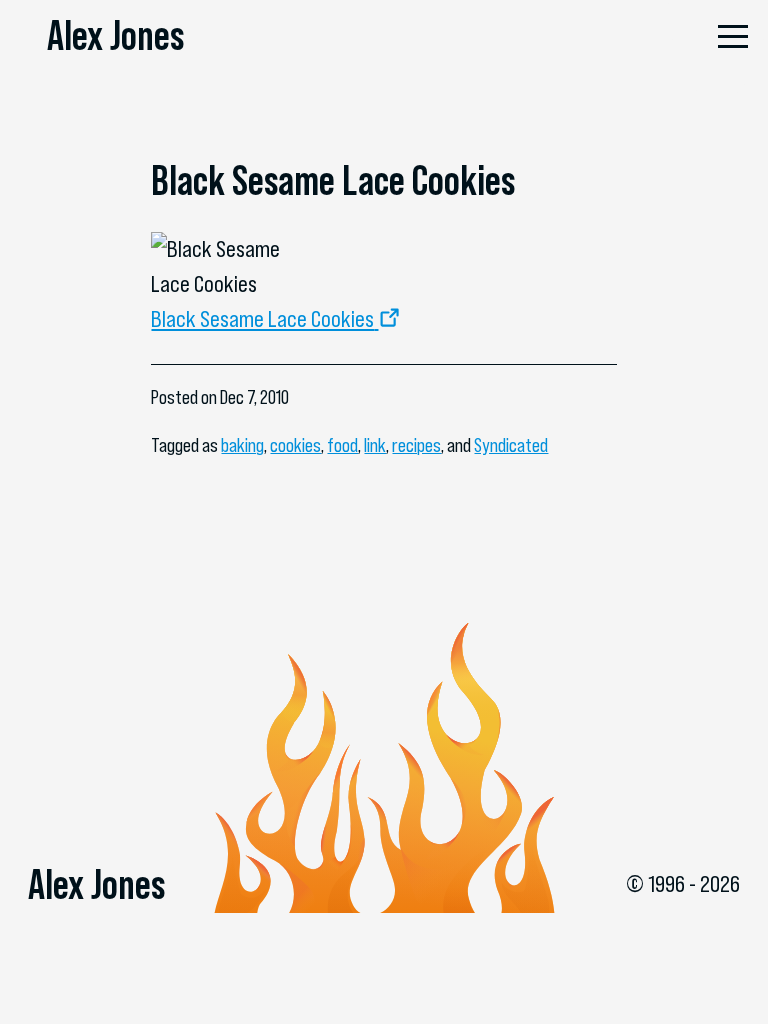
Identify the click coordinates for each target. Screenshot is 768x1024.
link (375, 445)
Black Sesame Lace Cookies (262, 319)
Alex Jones (115, 35)
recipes (416, 445)
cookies (295, 445)
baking (242, 445)
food (342, 445)
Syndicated (511, 445)
